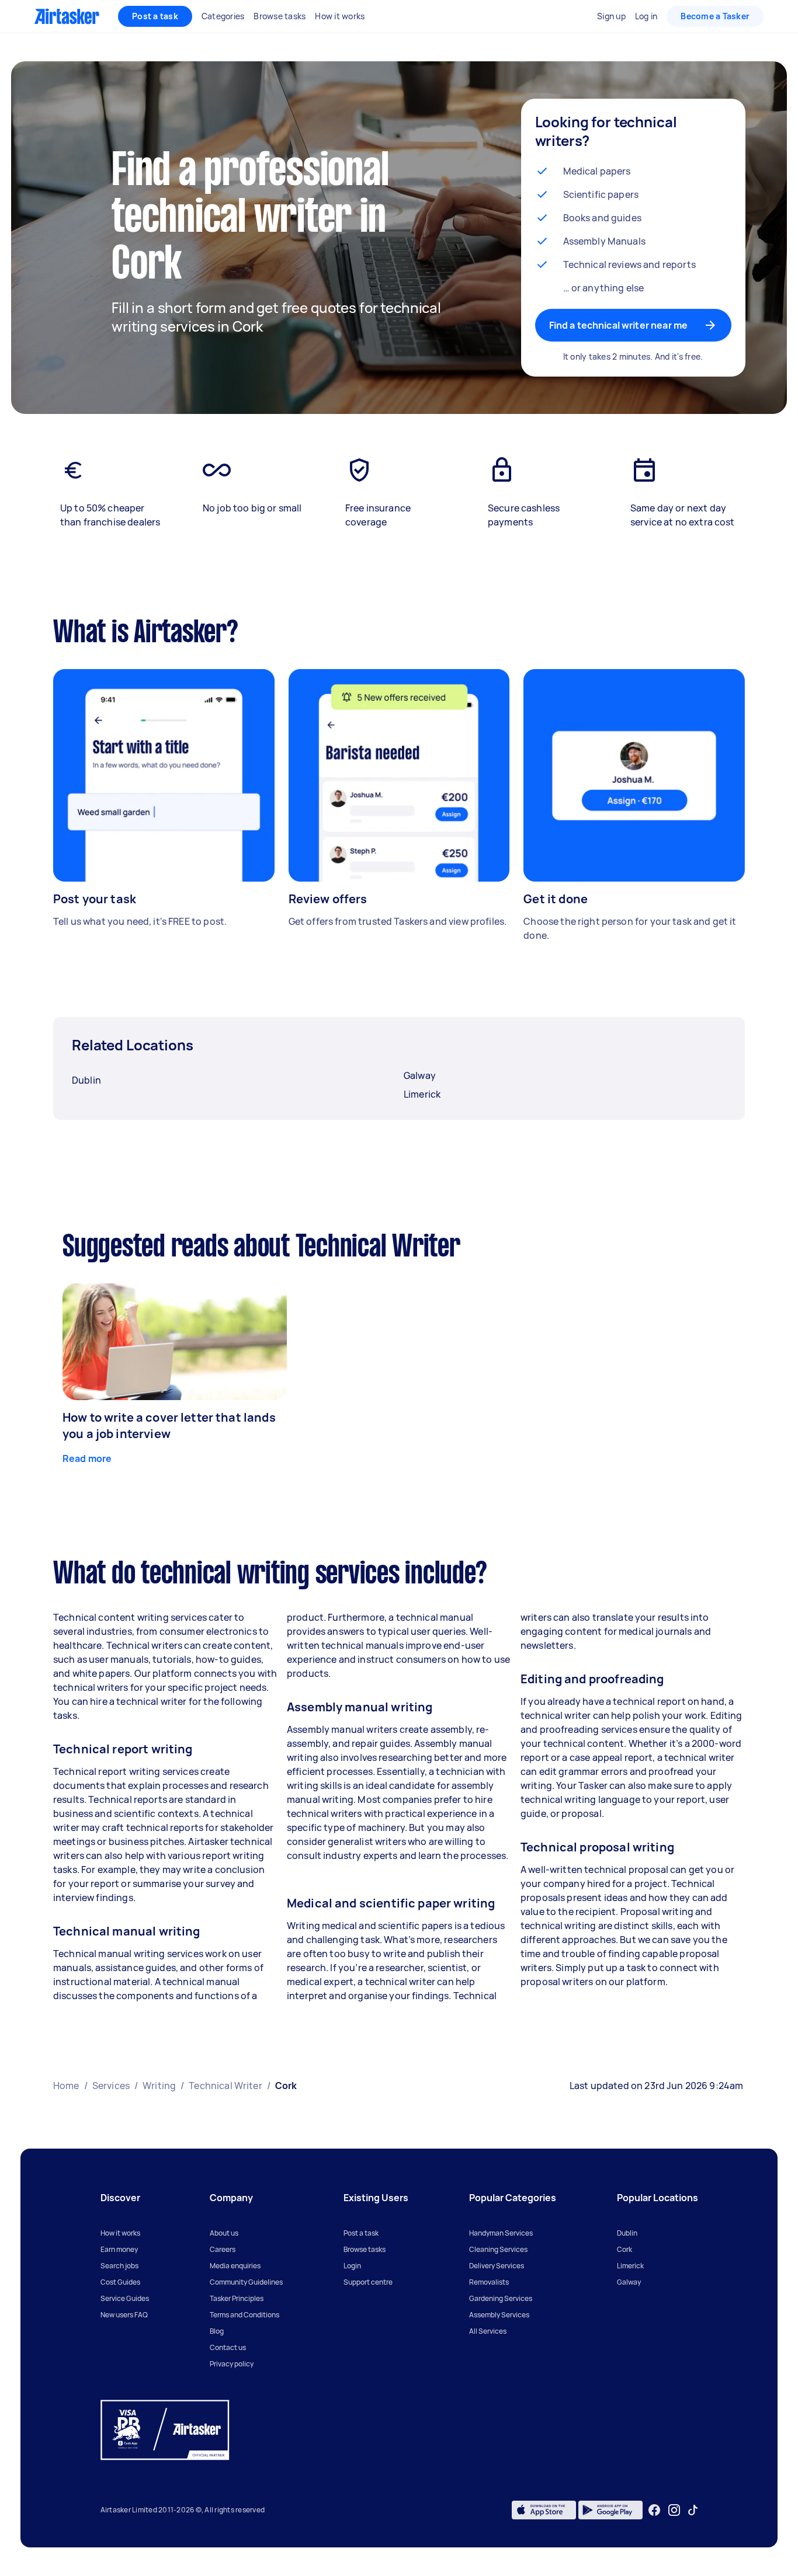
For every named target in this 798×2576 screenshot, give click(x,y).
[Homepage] (67, 16)
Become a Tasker (715, 16)
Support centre (368, 2282)
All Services (488, 2331)
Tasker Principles (237, 2298)
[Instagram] (674, 2510)
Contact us (228, 2347)
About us (224, 2233)
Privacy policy (232, 2364)
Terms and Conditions (244, 2315)
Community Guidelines (246, 2282)
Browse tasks (365, 2249)
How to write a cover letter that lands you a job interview (169, 1425)
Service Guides (125, 2298)
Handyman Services (501, 2233)
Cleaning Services (498, 2249)
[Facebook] (654, 2510)
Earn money (119, 2249)
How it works (120, 2233)
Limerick (630, 2266)
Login (352, 2266)
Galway (629, 2282)
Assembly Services (499, 2315)
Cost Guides (120, 2282)
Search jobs (119, 2266)
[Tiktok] (693, 2510)
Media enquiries (235, 2266)
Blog (217, 2331)
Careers (223, 2249)
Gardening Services (501, 2298)
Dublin (627, 2233)
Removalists (489, 2282)
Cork (624, 2249)
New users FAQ (124, 2315)
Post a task (155, 16)
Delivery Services (497, 2266)
